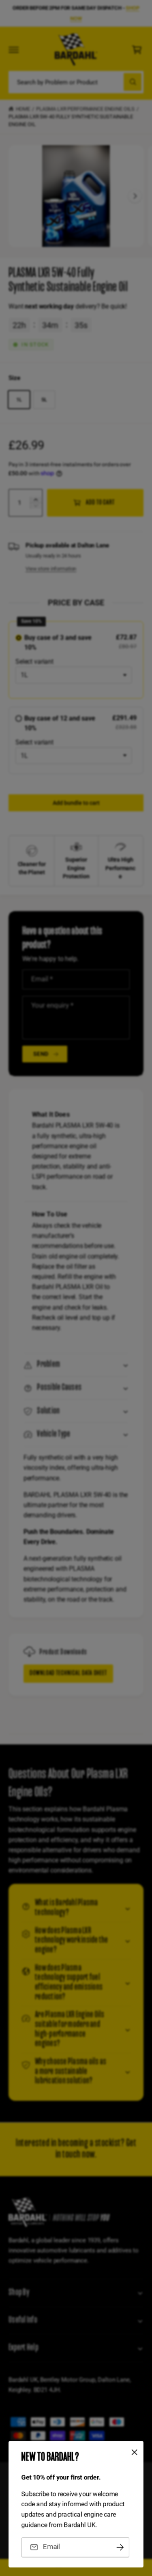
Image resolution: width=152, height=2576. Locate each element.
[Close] (135, 2452)
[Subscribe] (120, 2547)
